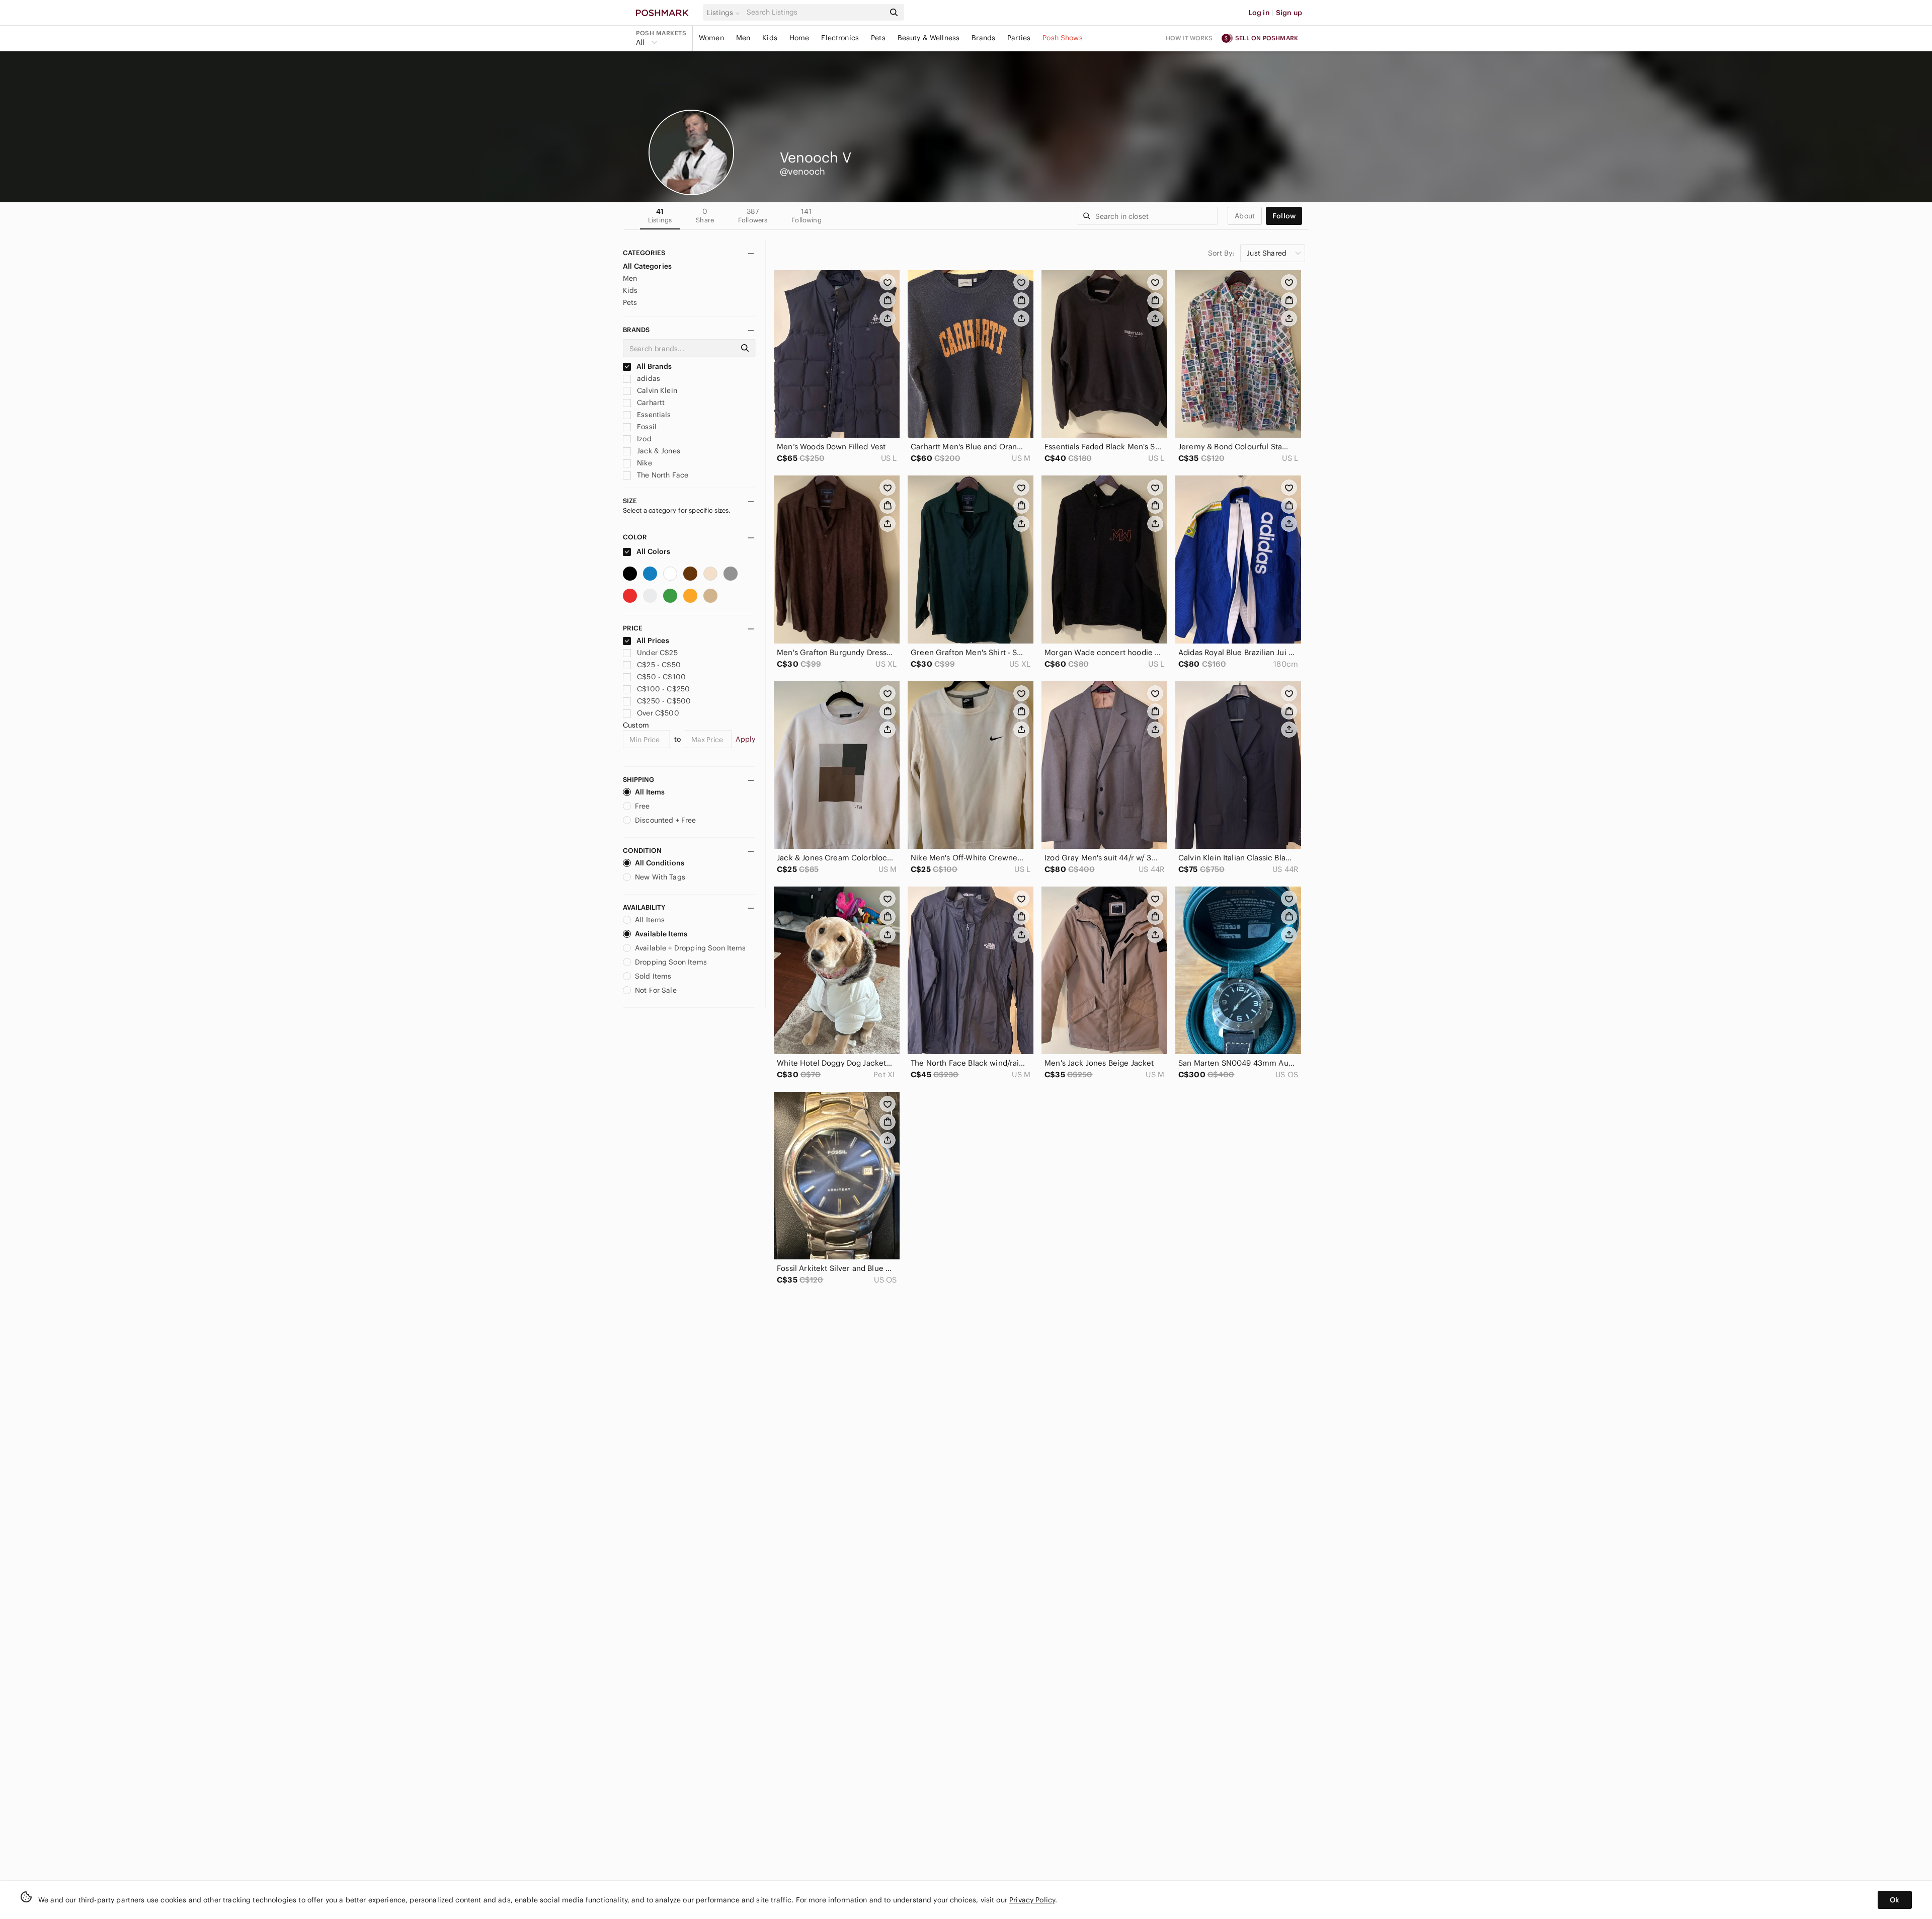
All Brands (654, 366)
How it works (1189, 38)
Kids (770, 38)
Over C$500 (658, 713)
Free (642, 806)
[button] (725, 13)
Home (799, 38)
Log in (1259, 13)
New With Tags (660, 877)
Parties (1019, 38)
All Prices (653, 641)
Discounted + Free (666, 820)
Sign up (1289, 13)
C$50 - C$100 (661, 677)
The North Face (662, 475)
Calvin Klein (656, 390)
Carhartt (650, 403)
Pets (878, 38)
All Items (650, 792)
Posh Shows (1063, 38)
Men (743, 38)
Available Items (661, 934)
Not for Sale (656, 990)
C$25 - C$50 (659, 665)
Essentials (653, 415)
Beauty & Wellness (929, 38)
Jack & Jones (658, 451)
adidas (648, 378)
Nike (643, 463)
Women (711, 38)
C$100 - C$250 (663, 689)
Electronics (840, 38)
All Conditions (660, 863)
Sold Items (653, 976)
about (1245, 216)
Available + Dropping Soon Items (691, 948)
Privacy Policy (1032, 1900)
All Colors (653, 551)
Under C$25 (657, 653)
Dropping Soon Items (671, 962)
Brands (983, 38)
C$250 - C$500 (664, 701)
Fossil (646, 427)
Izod (643, 439)
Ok (1895, 1900)
